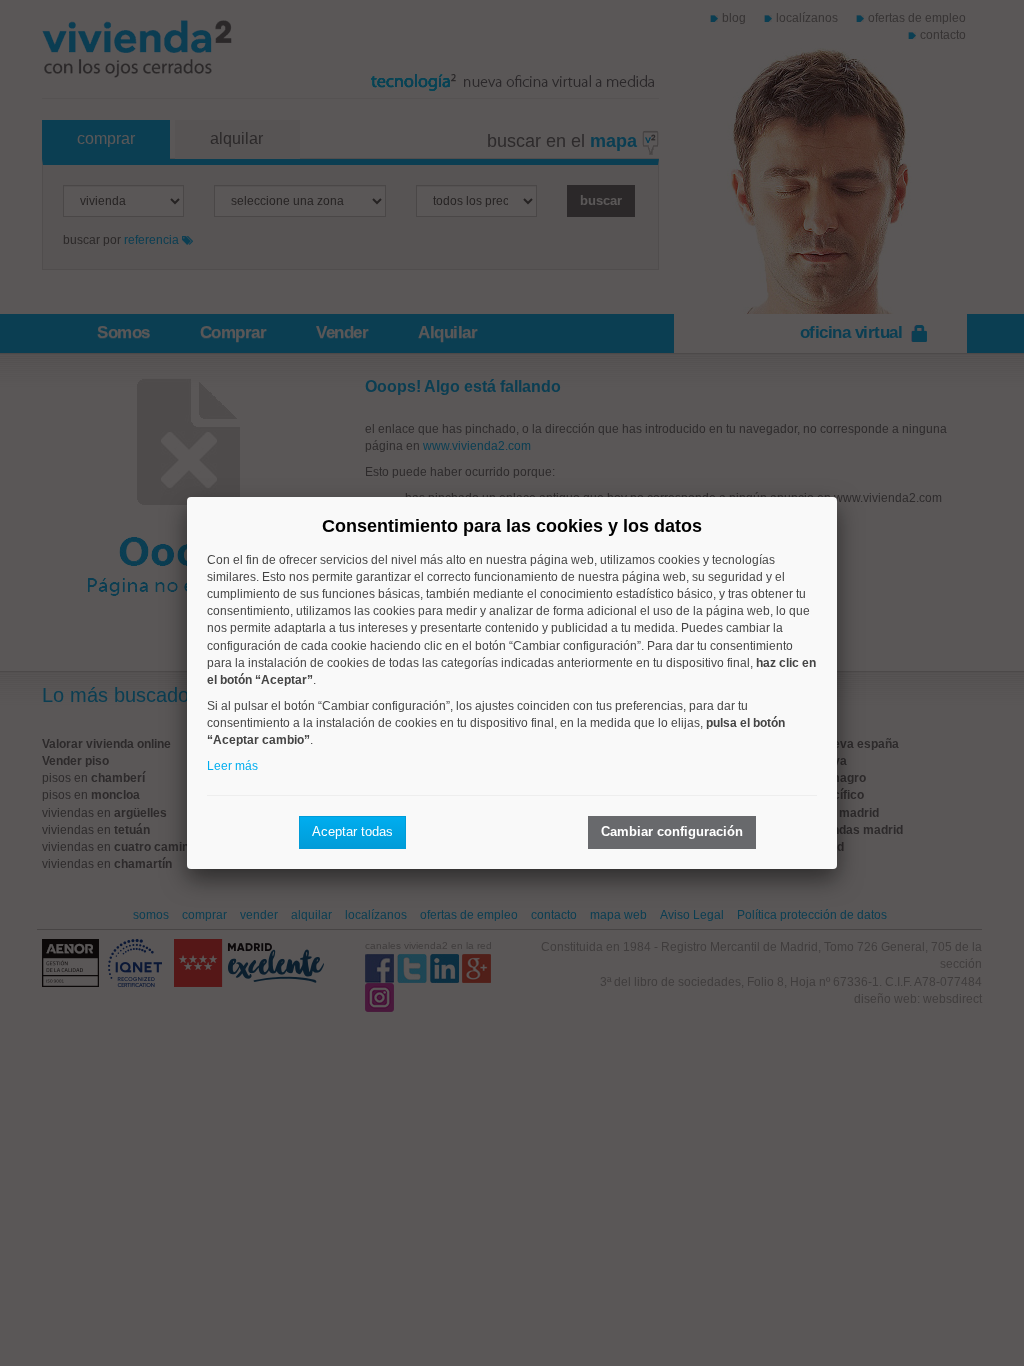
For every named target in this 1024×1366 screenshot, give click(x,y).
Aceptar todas (352, 831)
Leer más (232, 766)
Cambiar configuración (672, 831)
